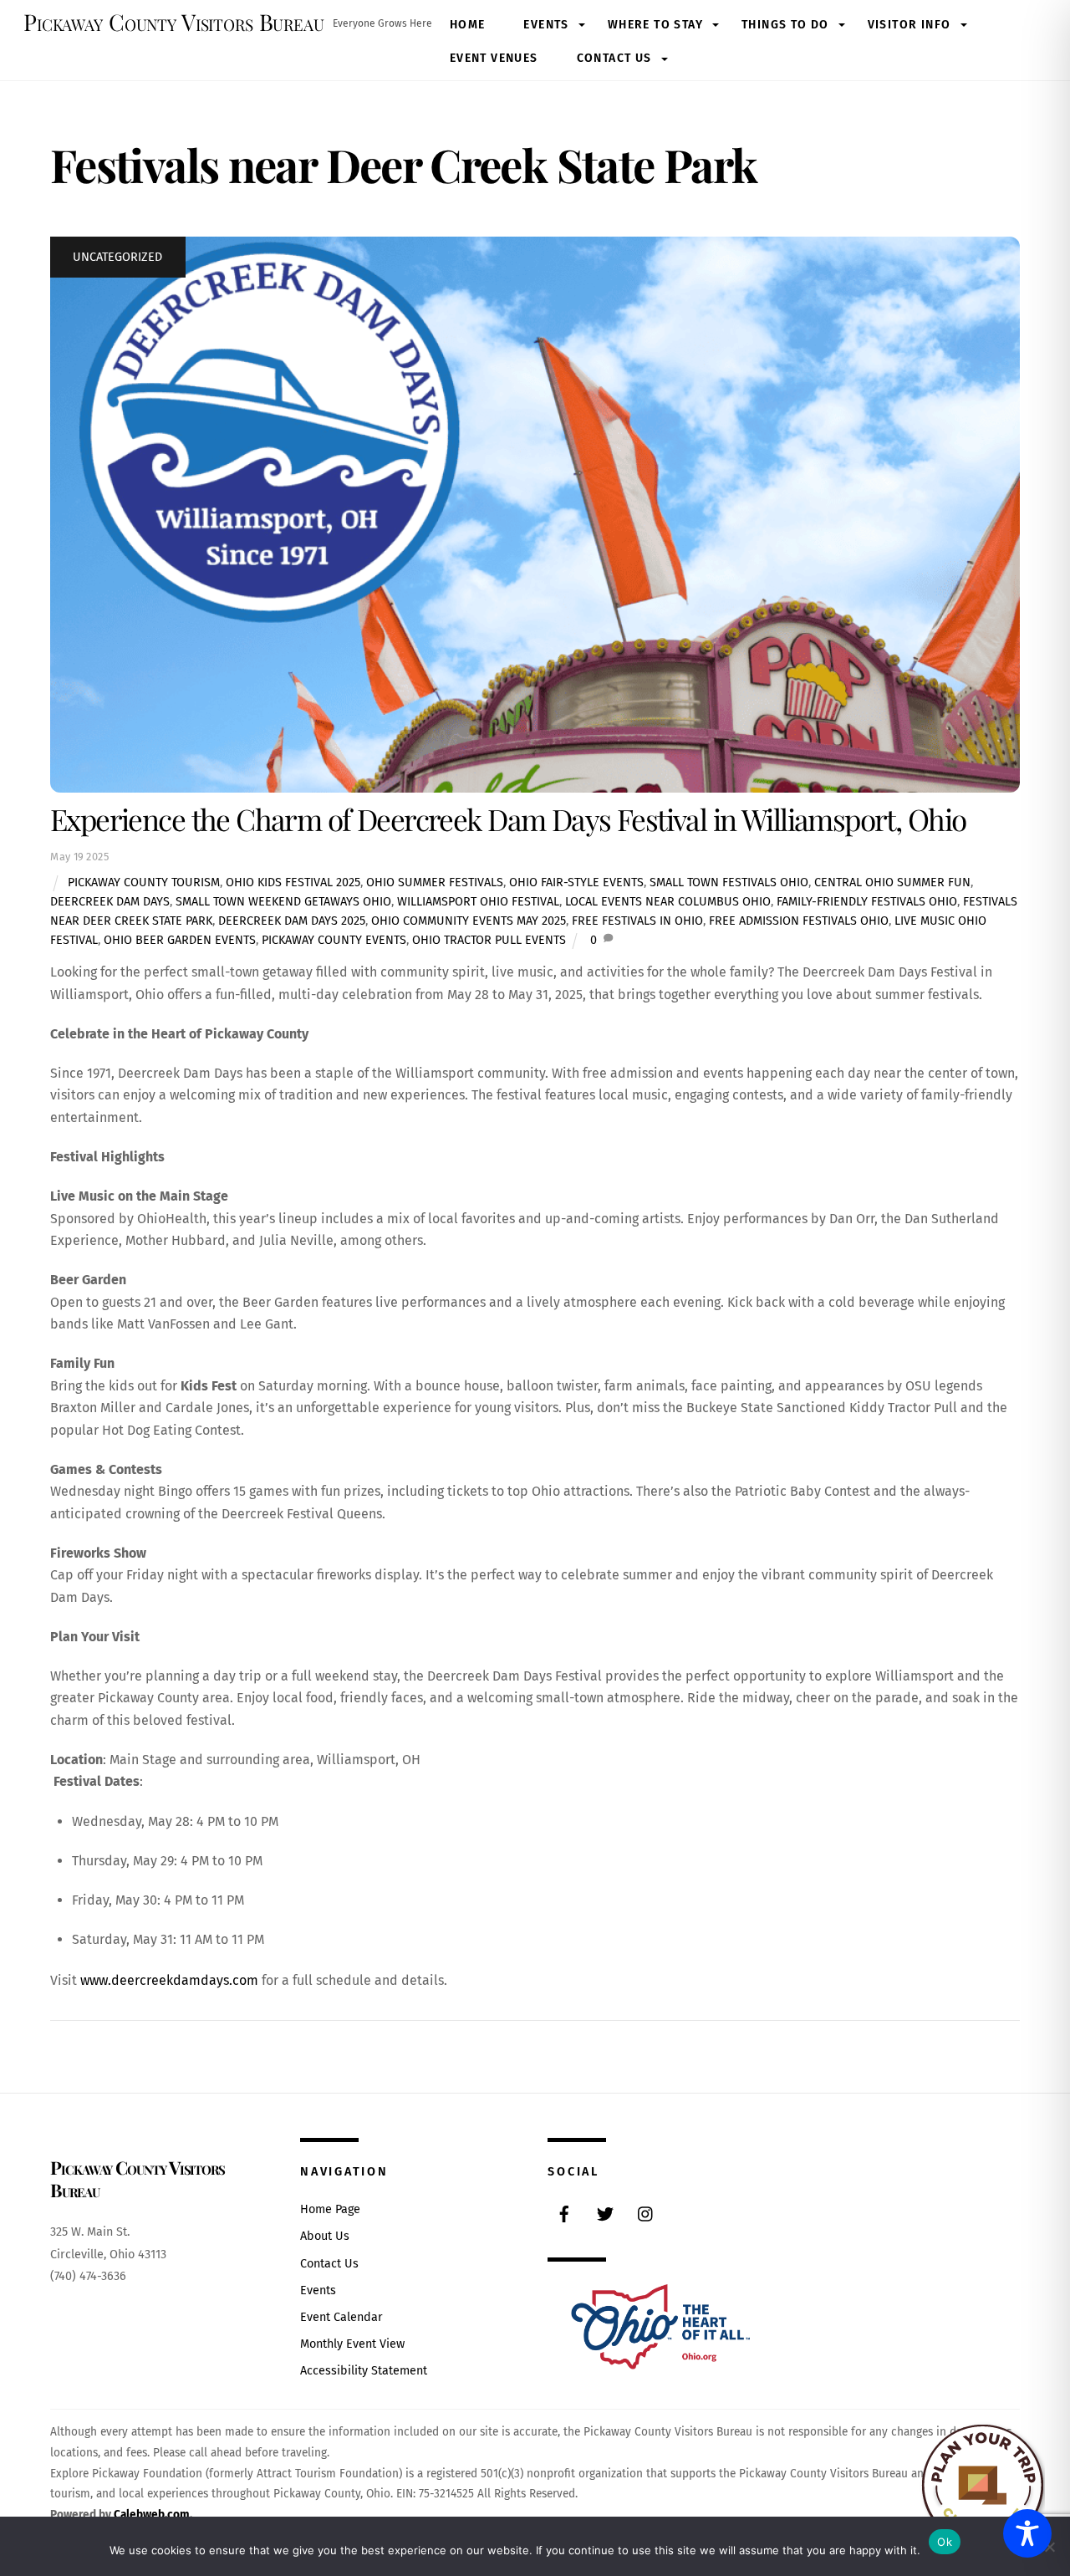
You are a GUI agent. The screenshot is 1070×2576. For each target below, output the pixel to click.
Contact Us (614, 58)
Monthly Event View (352, 2344)
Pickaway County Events (334, 940)
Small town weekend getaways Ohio (283, 902)
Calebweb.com (152, 2515)
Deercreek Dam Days (110, 902)
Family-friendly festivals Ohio (867, 902)
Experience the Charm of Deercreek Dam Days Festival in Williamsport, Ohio (508, 819)
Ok (945, 2542)
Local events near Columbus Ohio (668, 902)
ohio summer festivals (435, 882)
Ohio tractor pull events (489, 940)
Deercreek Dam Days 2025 (292, 921)
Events (546, 25)
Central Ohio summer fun (892, 882)
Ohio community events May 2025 (469, 921)
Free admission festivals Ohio (799, 921)
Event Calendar (341, 2317)
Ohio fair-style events (576, 882)
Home (468, 25)
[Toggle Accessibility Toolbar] (1027, 2533)
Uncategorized (117, 257)
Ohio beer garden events (180, 940)
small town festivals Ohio (729, 882)
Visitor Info (909, 25)
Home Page (330, 2209)
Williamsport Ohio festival (478, 902)
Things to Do (785, 25)
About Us (325, 2236)
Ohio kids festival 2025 (293, 882)
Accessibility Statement (364, 2371)
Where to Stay (655, 25)
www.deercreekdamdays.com (169, 1980)
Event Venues (494, 58)
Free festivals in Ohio (637, 921)
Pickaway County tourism (144, 882)
